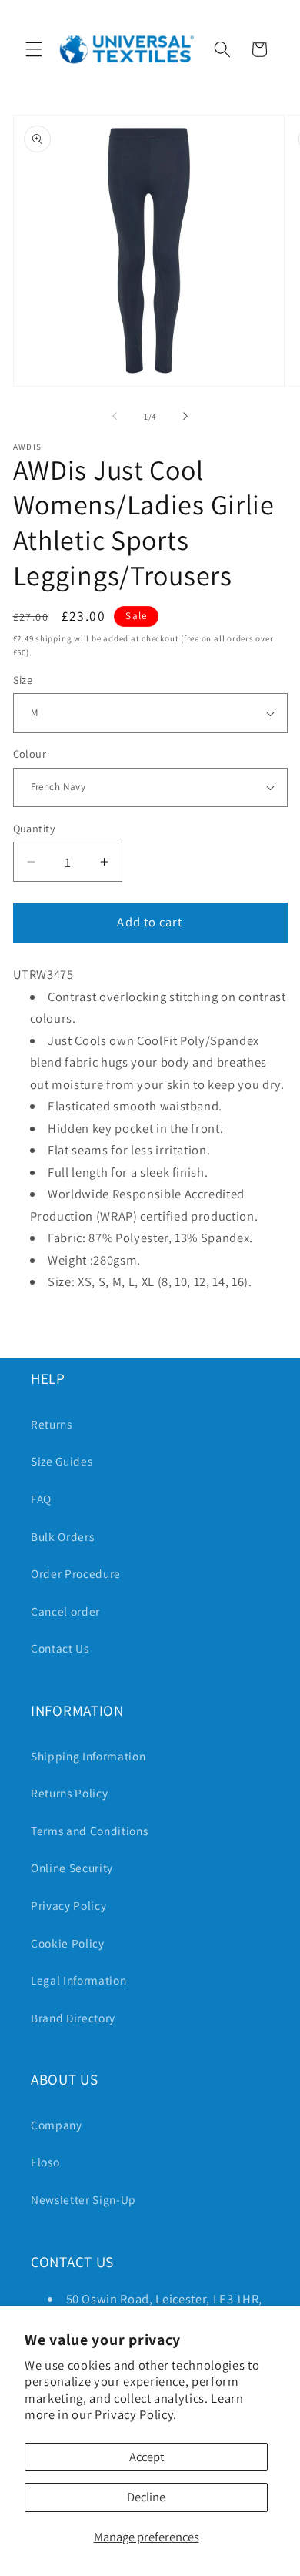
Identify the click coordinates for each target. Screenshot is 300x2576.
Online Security (72, 1868)
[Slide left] (115, 417)
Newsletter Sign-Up (83, 2199)
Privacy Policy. (136, 2414)
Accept (147, 2457)
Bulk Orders (62, 1536)
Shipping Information (88, 1756)
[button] (34, 49)
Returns (52, 1424)
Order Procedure (76, 1573)
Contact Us (60, 1648)
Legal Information (78, 1980)
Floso (45, 2162)
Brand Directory (73, 2018)
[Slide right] (185, 417)
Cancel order (65, 1611)
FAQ (41, 1499)
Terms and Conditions (89, 1831)
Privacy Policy (68, 1905)
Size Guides (62, 1461)
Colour (30, 754)
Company (57, 2125)
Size (23, 680)
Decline (146, 2497)
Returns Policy (69, 1793)
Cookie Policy (68, 1943)
